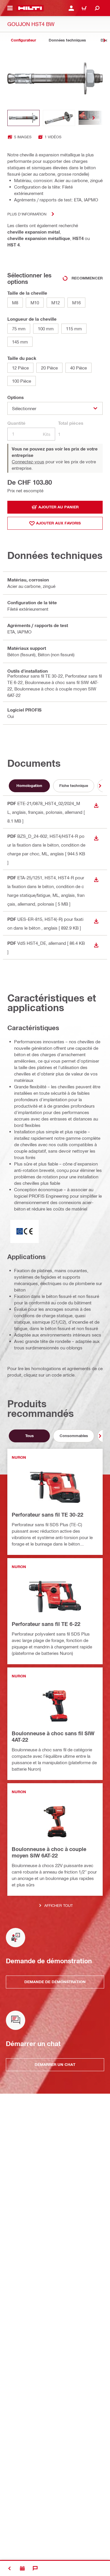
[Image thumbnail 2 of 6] (59, 118)
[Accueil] (30, 8)
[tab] (23, 40)
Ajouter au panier (59, 507)
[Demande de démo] (22, 2568)
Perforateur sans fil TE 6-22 (46, 1624)
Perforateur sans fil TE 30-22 (48, 1515)
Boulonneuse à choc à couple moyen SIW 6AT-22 (49, 1852)
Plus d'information (27, 214)
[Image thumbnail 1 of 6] (23, 118)
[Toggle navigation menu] (10, 8)
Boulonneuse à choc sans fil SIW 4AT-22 (53, 1736)
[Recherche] (97, 8)
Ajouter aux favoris (58, 523)
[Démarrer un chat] (35, 2568)
